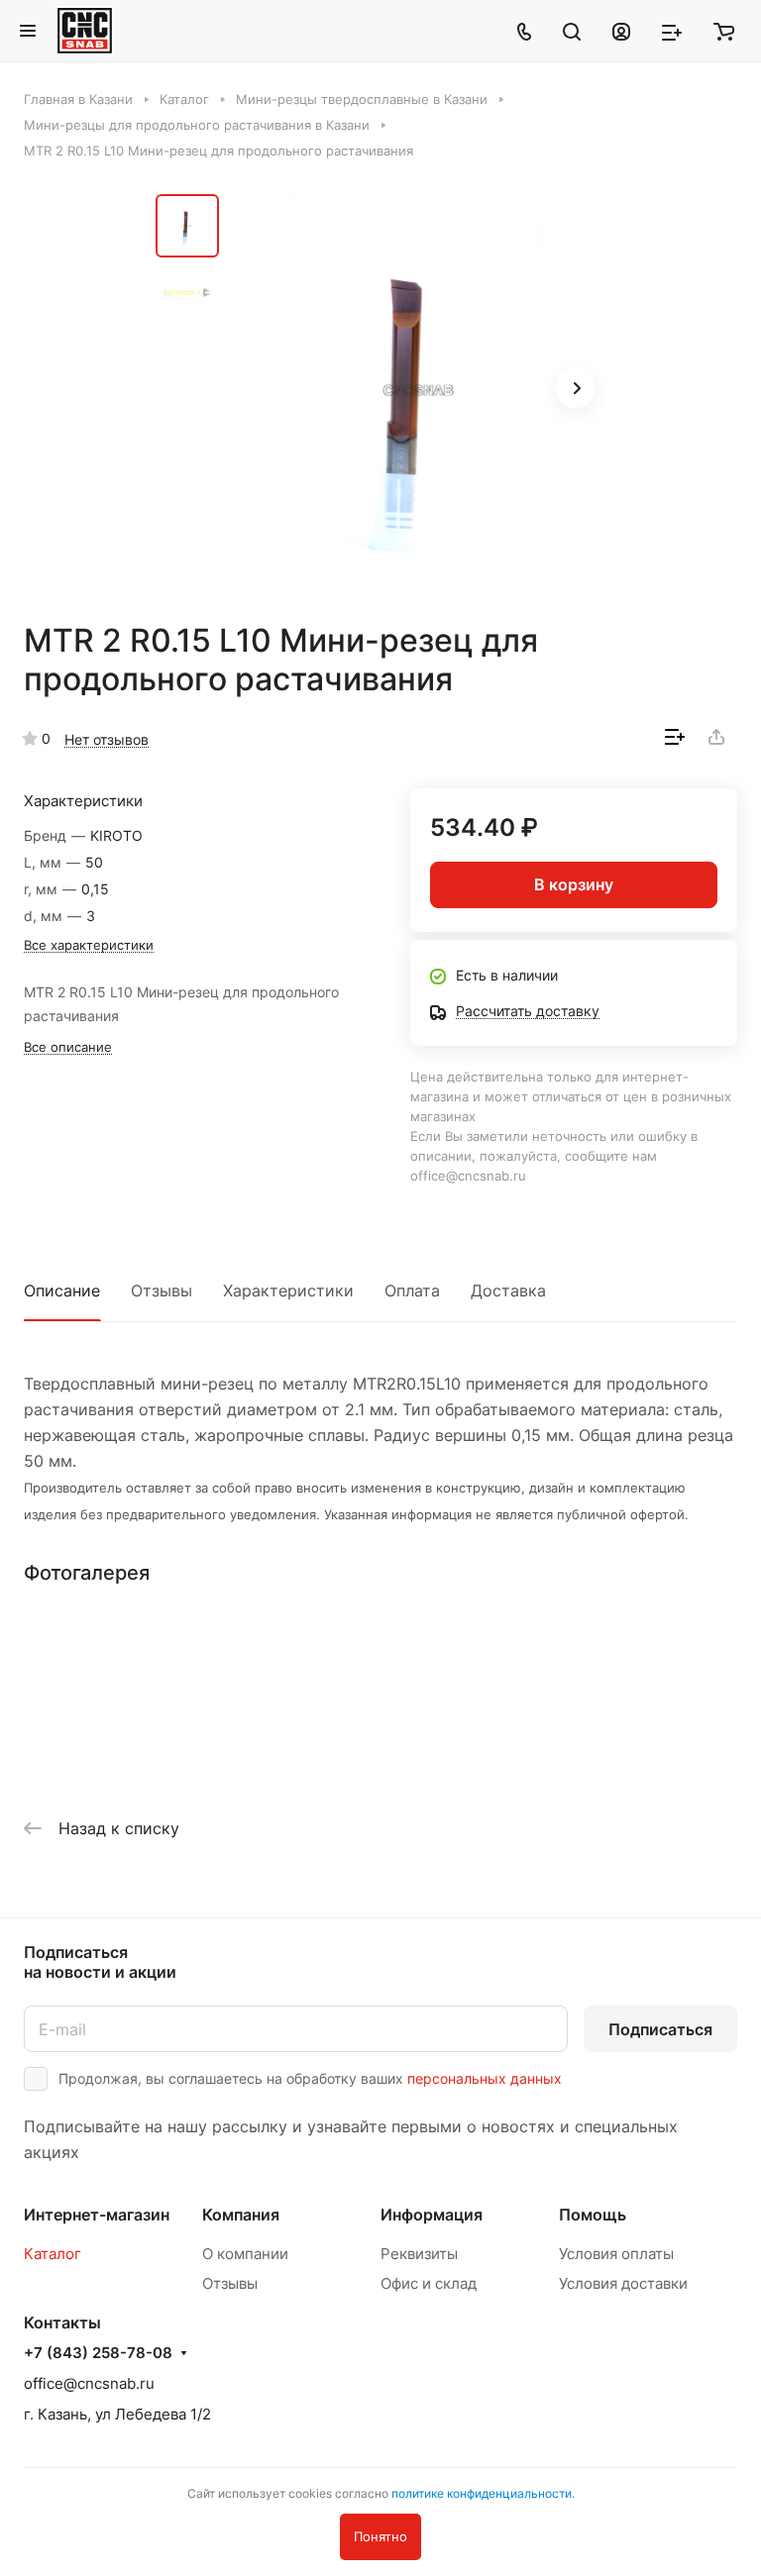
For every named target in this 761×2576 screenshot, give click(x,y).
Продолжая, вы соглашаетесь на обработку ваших (310, 2078)
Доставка (508, 1290)
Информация (432, 2215)
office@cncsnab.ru (89, 2383)
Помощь (593, 2215)
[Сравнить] (675, 737)
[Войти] (621, 31)
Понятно (380, 2536)
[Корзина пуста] (724, 31)
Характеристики (288, 1290)
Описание (62, 1290)
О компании (245, 2254)
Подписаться (660, 2029)
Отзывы (162, 1290)
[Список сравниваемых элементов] (672, 31)
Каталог (53, 2254)
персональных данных (485, 2078)
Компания (241, 2215)
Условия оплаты (616, 2254)
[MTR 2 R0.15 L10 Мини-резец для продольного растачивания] (418, 390)
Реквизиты (419, 2254)
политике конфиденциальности (482, 2493)
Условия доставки (623, 2283)
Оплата (412, 1290)
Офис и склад (429, 2283)
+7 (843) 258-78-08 (98, 2353)
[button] (576, 388)
